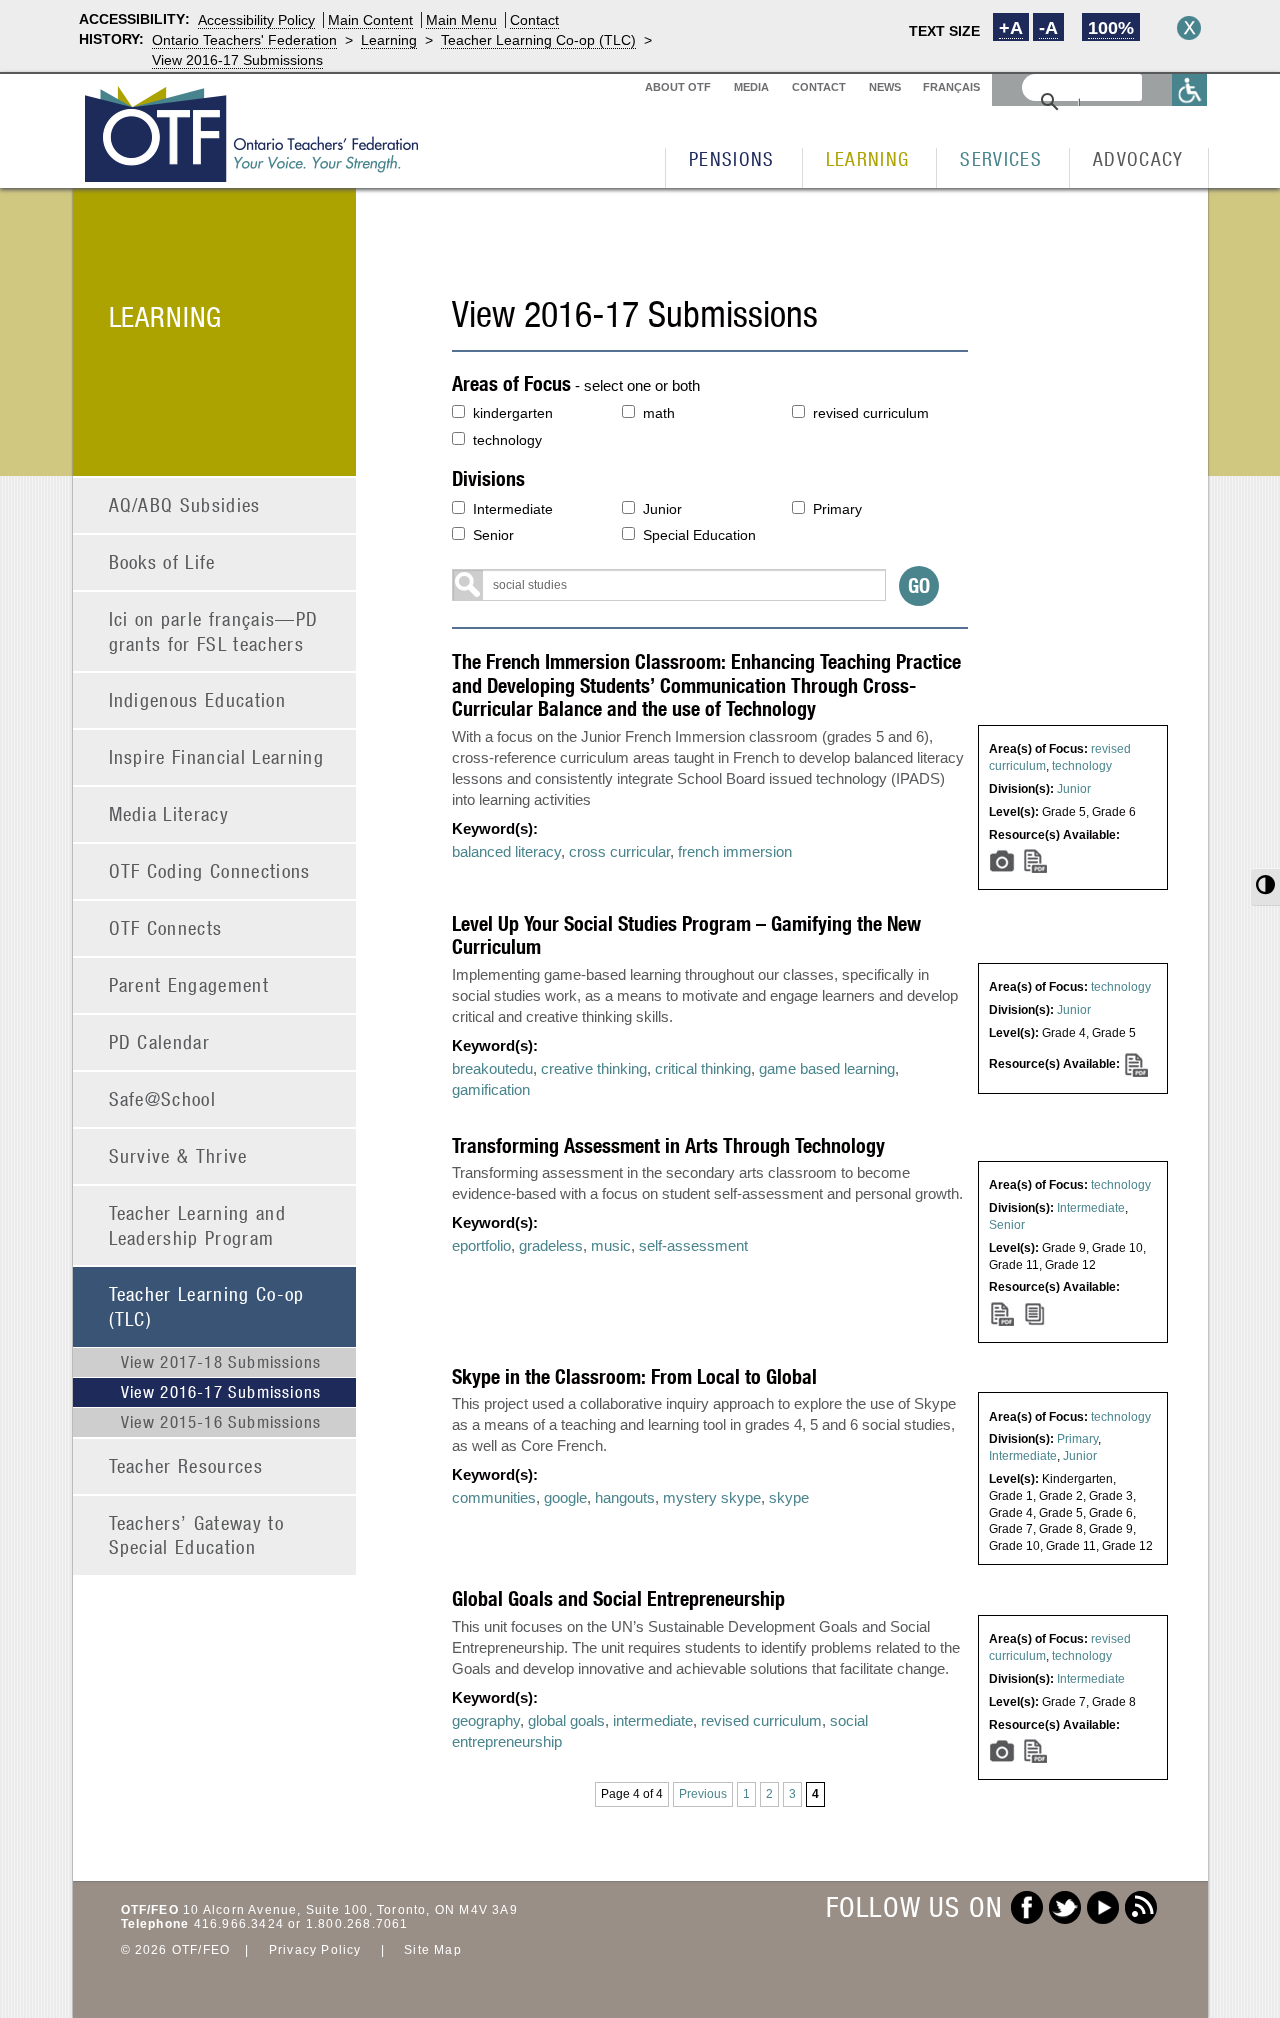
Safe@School (163, 1098)
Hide (1189, 28)
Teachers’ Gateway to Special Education (197, 1535)
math (659, 413)
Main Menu (461, 20)
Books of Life (162, 561)
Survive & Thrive (178, 1155)
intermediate (653, 1720)
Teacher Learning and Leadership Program (198, 1225)
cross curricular (619, 851)
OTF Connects (166, 927)
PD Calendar (160, 1041)
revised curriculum (871, 413)
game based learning (827, 1068)
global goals (566, 1720)
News (885, 87)
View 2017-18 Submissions (221, 1362)
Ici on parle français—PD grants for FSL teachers (214, 631)
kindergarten (513, 413)
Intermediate (513, 509)
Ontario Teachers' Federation (244, 40)
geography (486, 1720)
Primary (837, 509)
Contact (534, 20)
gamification (491, 1089)
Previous (703, 1794)
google (565, 1497)
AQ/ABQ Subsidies (185, 504)
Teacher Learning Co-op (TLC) (538, 40)
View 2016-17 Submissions (237, 60)
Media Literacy (169, 813)
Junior (662, 509)
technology (507, 440)
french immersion (735, 851)
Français (951, 87)
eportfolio (481, 1245)
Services (1001, 158)
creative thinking (594, 1068)
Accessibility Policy (256, 20)
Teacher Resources (186, 1465)
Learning (389, 40)
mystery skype (712, 1497)
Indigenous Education (198, 699)
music (611, 1245)
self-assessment (693, 1245)
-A (1048, 28)
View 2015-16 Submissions (221, 1422)
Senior (493, 535)
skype (789, 1497)
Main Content (370, 20)
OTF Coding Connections (210, 870)
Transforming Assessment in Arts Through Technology (668, 1145)
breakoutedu (492, 1068)
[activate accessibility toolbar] (1190, 89)
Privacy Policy (315, 1950)
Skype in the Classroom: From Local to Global (634, 1376)
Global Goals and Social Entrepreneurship (618, 1598)
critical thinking (703, 1068)
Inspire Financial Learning (217, 756)
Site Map (433, 1950)
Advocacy (1138, 158)
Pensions (732, 158)
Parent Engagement (189, 984)
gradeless (551, 1245)
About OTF (678, 87)
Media (751, 87)
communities (494, 1497)
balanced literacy (506, 851)
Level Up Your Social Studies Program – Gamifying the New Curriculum (686, 935)
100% (1111, 28)
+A (1011, 28)
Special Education (699, 535)
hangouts (625, 1497)
